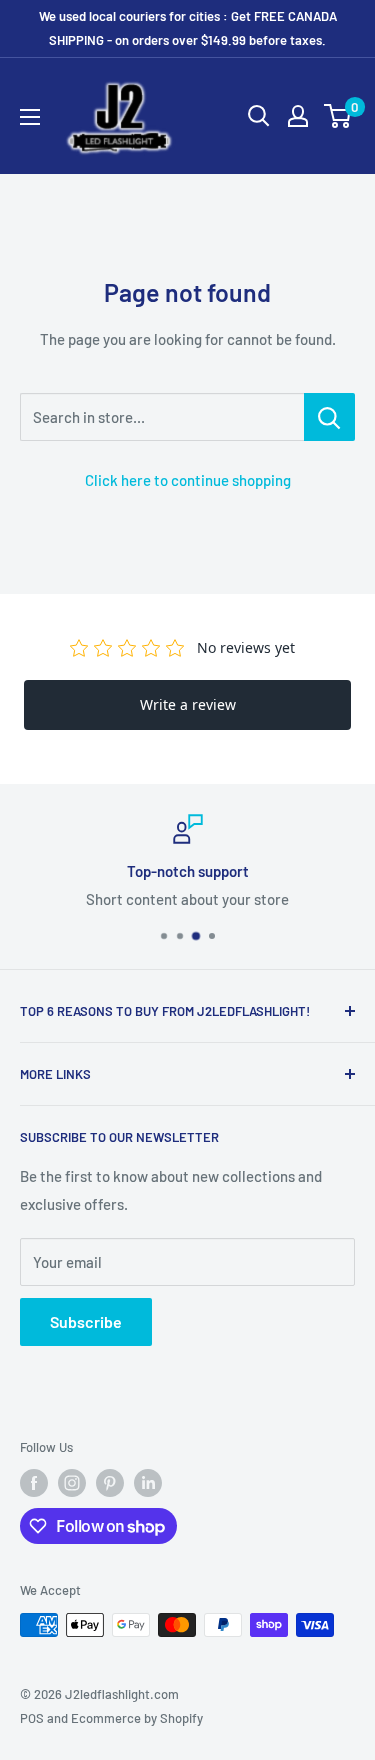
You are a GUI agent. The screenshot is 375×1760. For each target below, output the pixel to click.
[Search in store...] (329, 417)
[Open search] (259, 116)
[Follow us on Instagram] (72, 1483)
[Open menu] (30, 117)
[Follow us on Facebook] (34, 1483)
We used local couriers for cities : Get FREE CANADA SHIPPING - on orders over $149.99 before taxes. (188, 28)
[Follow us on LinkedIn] (148, 1483)
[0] (338, 116)
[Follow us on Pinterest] (110, 1483)
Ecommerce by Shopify (137, 1718)
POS (32, 1718)
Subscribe (86, 1321)
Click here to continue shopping (188, 480)
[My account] (298, 116)
